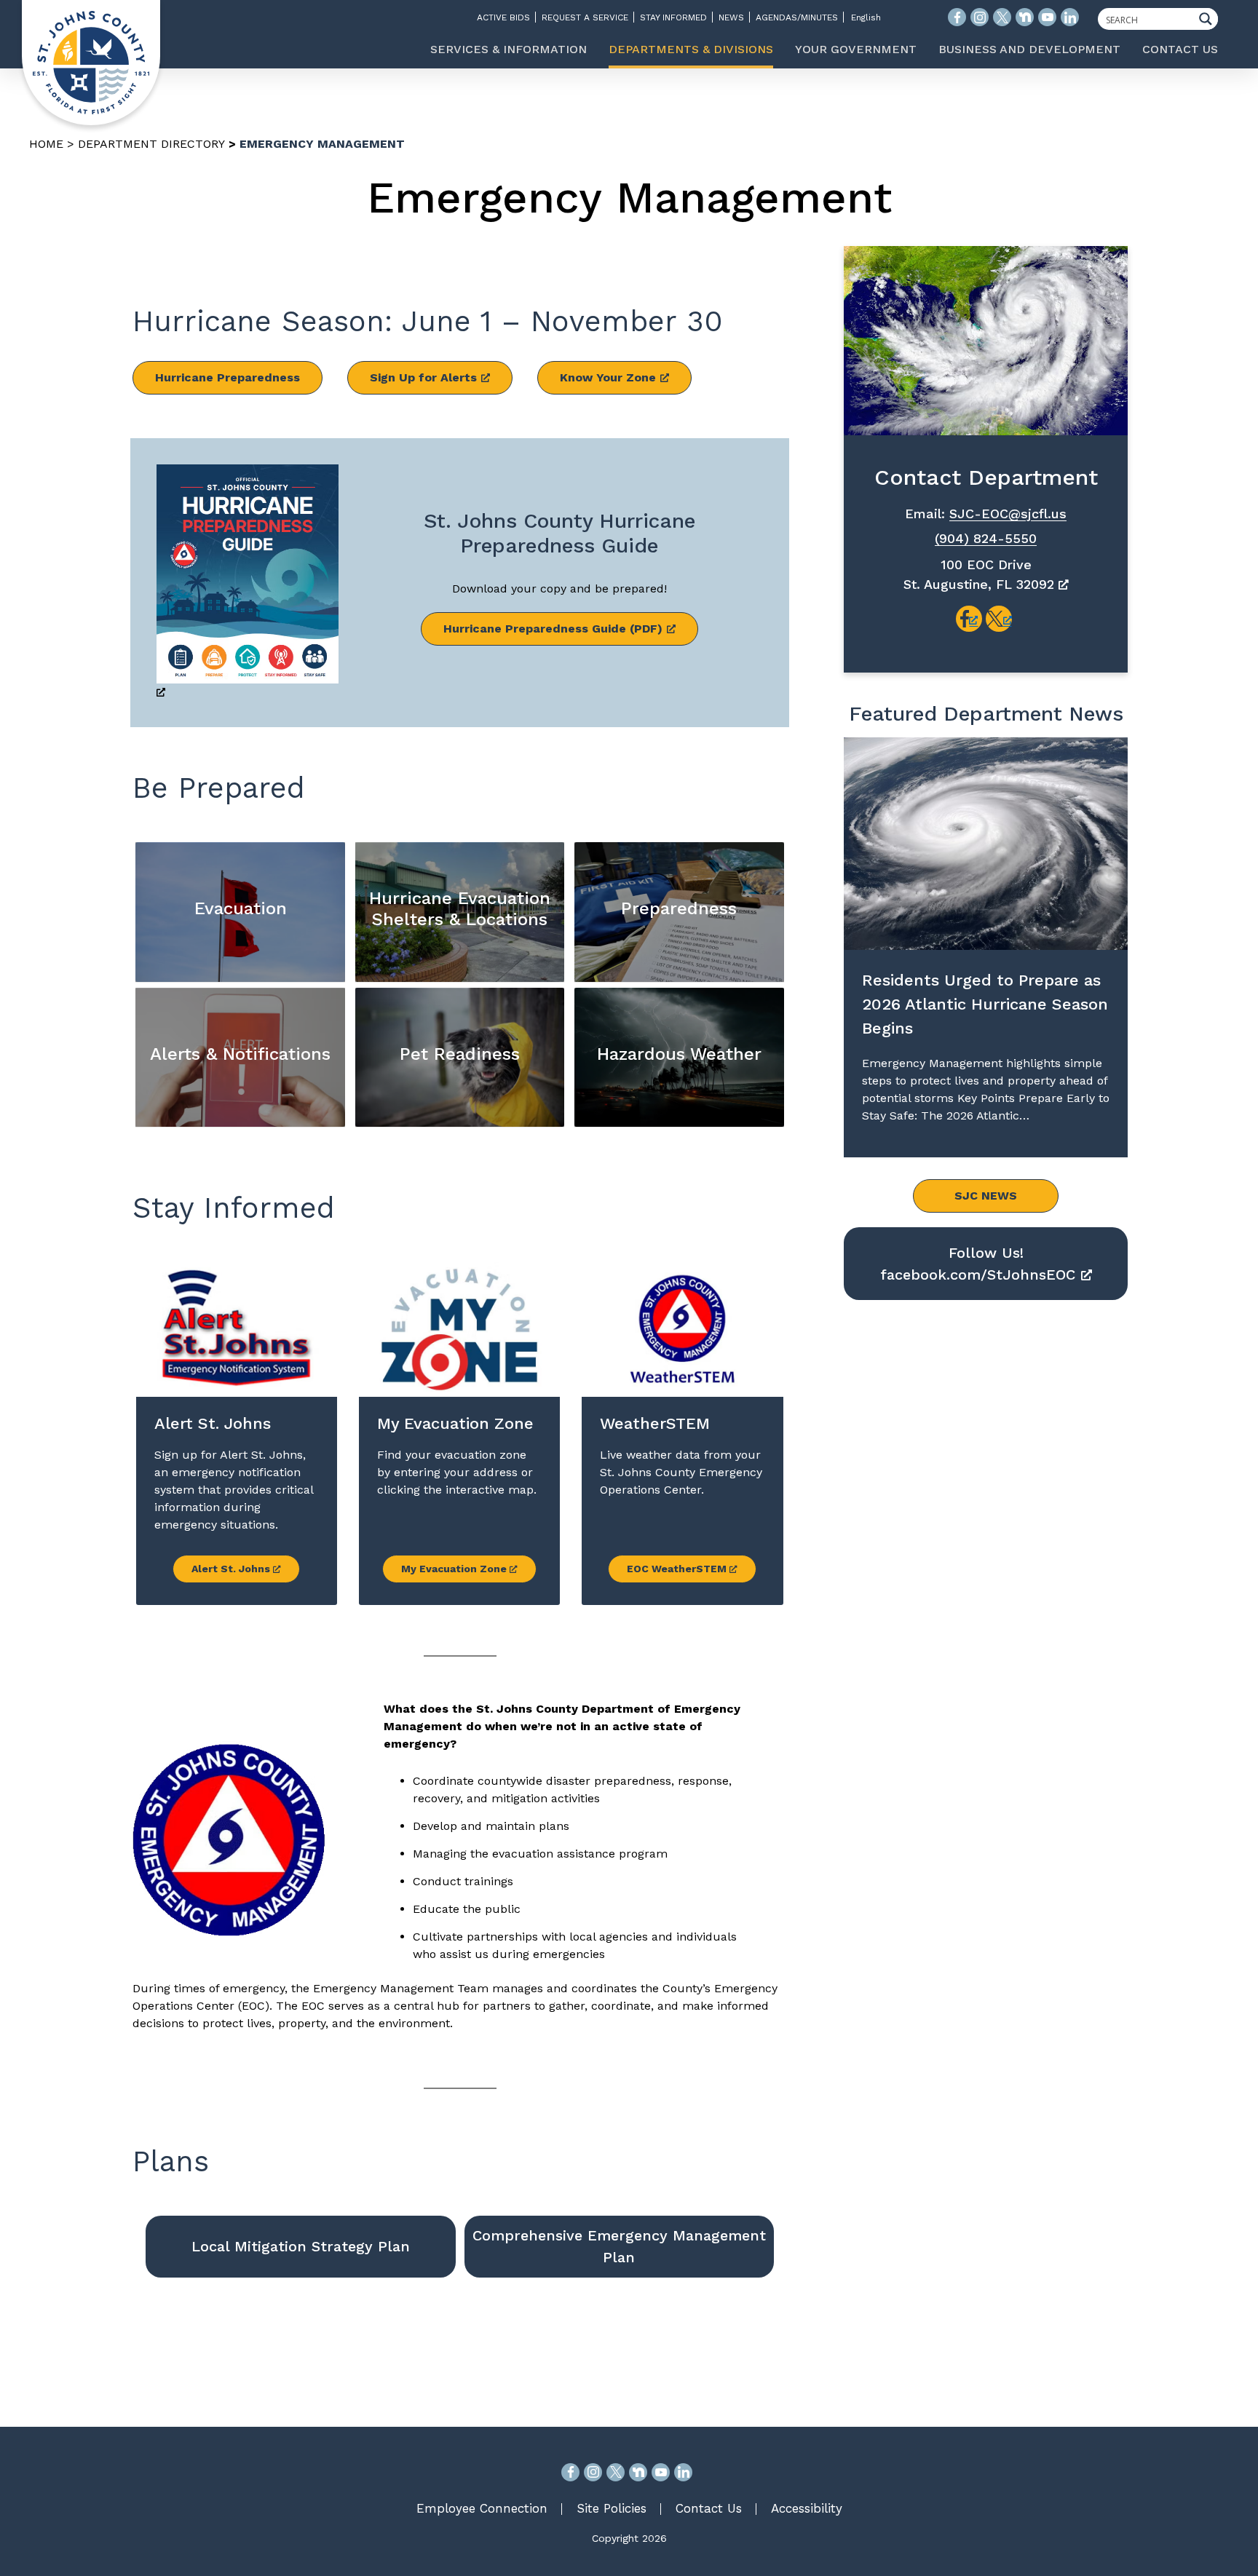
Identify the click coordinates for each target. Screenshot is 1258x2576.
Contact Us (709, 2508)
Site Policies (612, 2508)
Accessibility (807, 2508)
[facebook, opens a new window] (969, 619)
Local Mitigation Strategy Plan (301, 2246)
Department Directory (151, 144)
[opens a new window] (248, 583)
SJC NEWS (986, 1196)
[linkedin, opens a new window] (683, 2472)
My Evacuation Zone (455, 1569)
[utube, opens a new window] (661, 2472)
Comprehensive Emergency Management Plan (619, 2246)
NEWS (731, 17)
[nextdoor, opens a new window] (638, 2472)
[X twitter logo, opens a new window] (1002, 17)
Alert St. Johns (232, 1569)
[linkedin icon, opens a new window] (1070, 17)
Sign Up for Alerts (423, 377)
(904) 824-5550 (986, 538)
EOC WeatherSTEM (678, 1569)
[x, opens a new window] (999, 619)
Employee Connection (482, 2508)
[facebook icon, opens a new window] (957, 17)
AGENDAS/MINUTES (797, 17)
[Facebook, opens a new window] (570, 2472)
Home (46, 144)
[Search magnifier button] (1209, 19)
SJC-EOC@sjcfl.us (1008, 514)
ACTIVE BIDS (503, 17)
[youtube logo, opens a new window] (1047, 17)
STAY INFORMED (673, 17)
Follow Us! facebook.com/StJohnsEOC (978, 1264)
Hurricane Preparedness (228, 377)
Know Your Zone (608, 377)
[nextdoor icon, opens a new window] (1025, 17)
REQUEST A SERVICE (585, 17)
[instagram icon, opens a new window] (980, 17)
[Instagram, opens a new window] (593, 2472)
